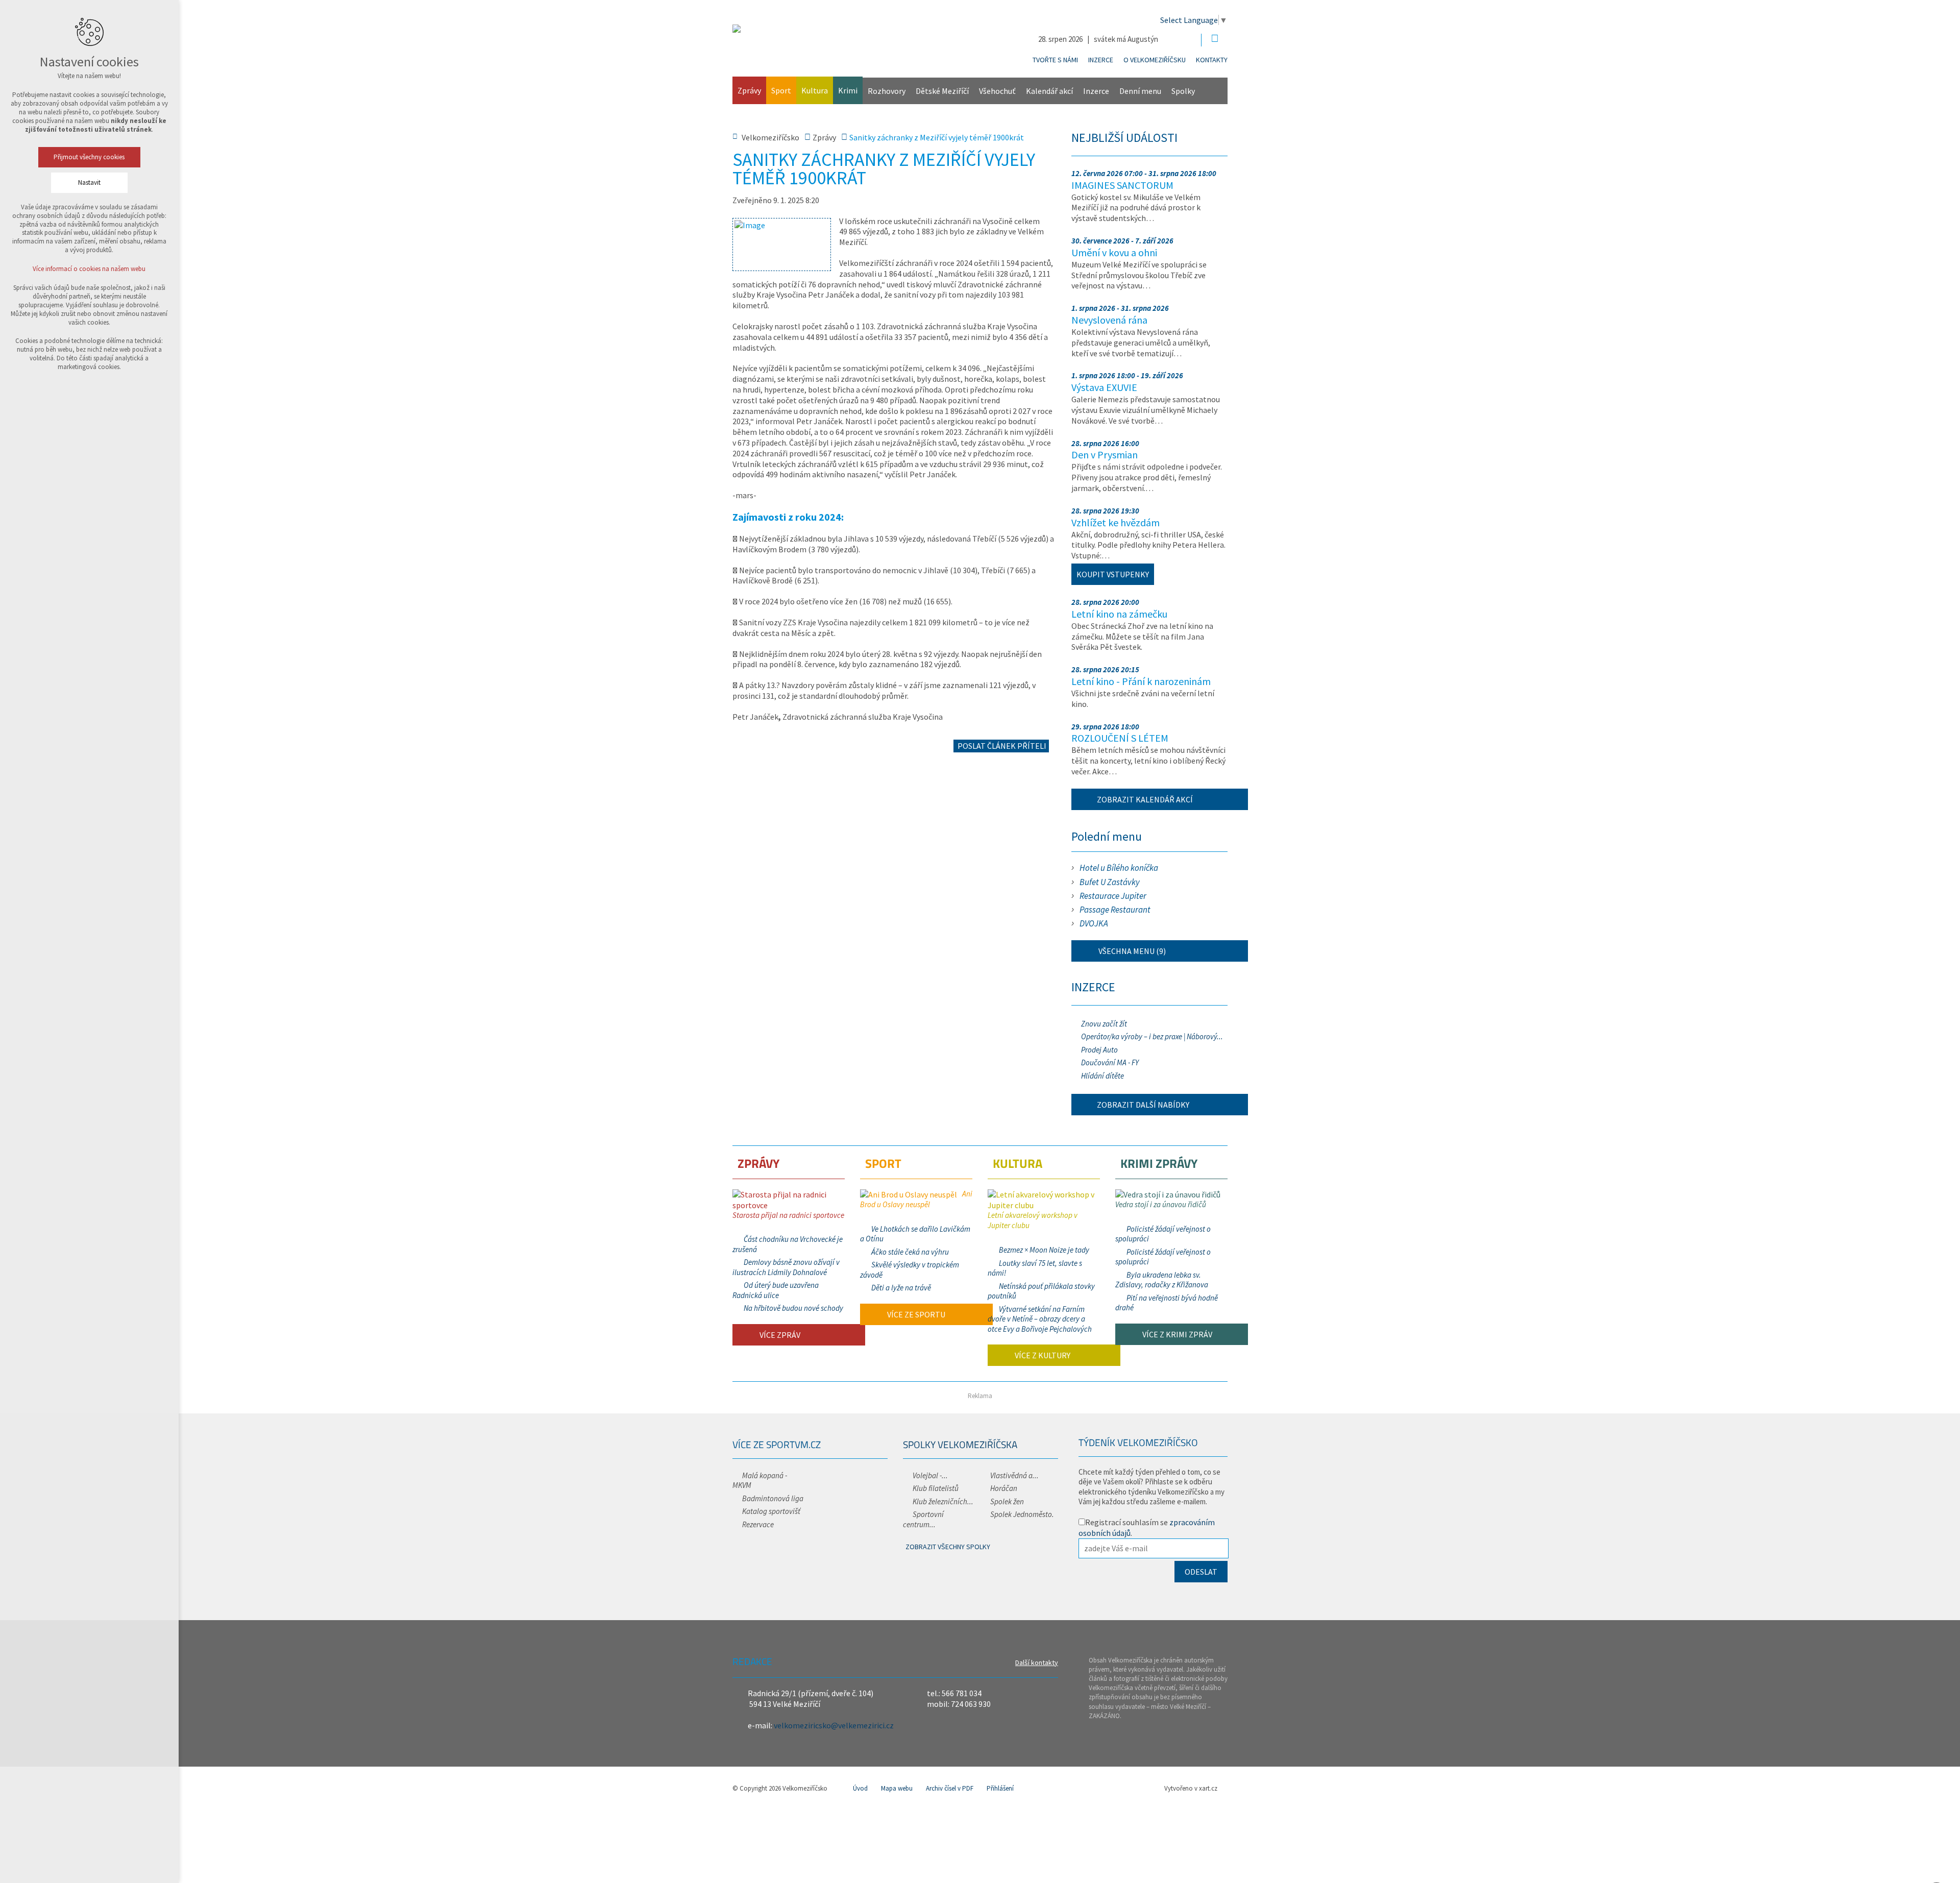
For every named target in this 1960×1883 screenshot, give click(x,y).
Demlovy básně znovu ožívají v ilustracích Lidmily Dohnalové (786, 1267)
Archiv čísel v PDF (950, 1788)
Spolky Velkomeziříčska (960, 1444)
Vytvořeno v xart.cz (1191, 1788)
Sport (781, 90)
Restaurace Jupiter (1113, 896)
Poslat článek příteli (1001, 746)
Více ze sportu (915, 1314)
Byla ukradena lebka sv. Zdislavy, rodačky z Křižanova (1162, 1280)
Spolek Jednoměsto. (1022, 1514)
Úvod (860, 1788)
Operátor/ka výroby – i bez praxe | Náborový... (1152, 1036)
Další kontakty (1037, 1662)
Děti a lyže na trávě (901, 1288)
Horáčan (1004, 1488)
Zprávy (749, 90)
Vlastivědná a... (1014, 1475)
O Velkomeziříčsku (1155, 60)
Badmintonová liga (773, 1498)
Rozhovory (887, 91)
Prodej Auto (1099, 1050)
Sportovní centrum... (923, 1519)
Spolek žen (1007, 1501)
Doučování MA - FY (1110, 1062)
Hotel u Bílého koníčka (1119, 868)
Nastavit (89, 182)
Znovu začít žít (1104, 1024)
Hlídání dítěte (1102, 1076)
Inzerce (1101, 60)
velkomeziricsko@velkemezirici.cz (834, 1725)
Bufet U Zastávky (1110, 882)
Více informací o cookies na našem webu (90, 269)
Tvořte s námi (1055, 60)
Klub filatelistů (936, 1488)
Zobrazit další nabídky (1143, 1105)
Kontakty (1212, 60)
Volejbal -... (930, 1475)
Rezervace (758, 1524)
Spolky (1183, 91)
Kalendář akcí (1049, 91)
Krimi (848, 90)
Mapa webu (897, 1788)
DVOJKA (1094, 923)
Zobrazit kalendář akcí (1145, 799)
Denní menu (1140, 91)
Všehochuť (997, 91)
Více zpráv (779, 1335)
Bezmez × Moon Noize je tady (1044, 1250)
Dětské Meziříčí (942, 91)
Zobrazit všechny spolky (948, 1547)
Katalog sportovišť (771, 1511)
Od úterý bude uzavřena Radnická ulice (776, 1290)
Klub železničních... (943, 1501)
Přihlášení (1000, 1788)
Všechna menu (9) (1131, 951)
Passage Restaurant (1115, 910)
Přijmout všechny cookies (90, 157)
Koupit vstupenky (1113, 574)
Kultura (815, 90)
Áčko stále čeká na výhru (910, 1252)
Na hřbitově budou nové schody (793, 1308)
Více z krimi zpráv (1177, 1334)
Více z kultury (1042, 1355)
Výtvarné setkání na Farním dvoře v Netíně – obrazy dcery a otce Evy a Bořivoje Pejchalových (1040, 1319)
